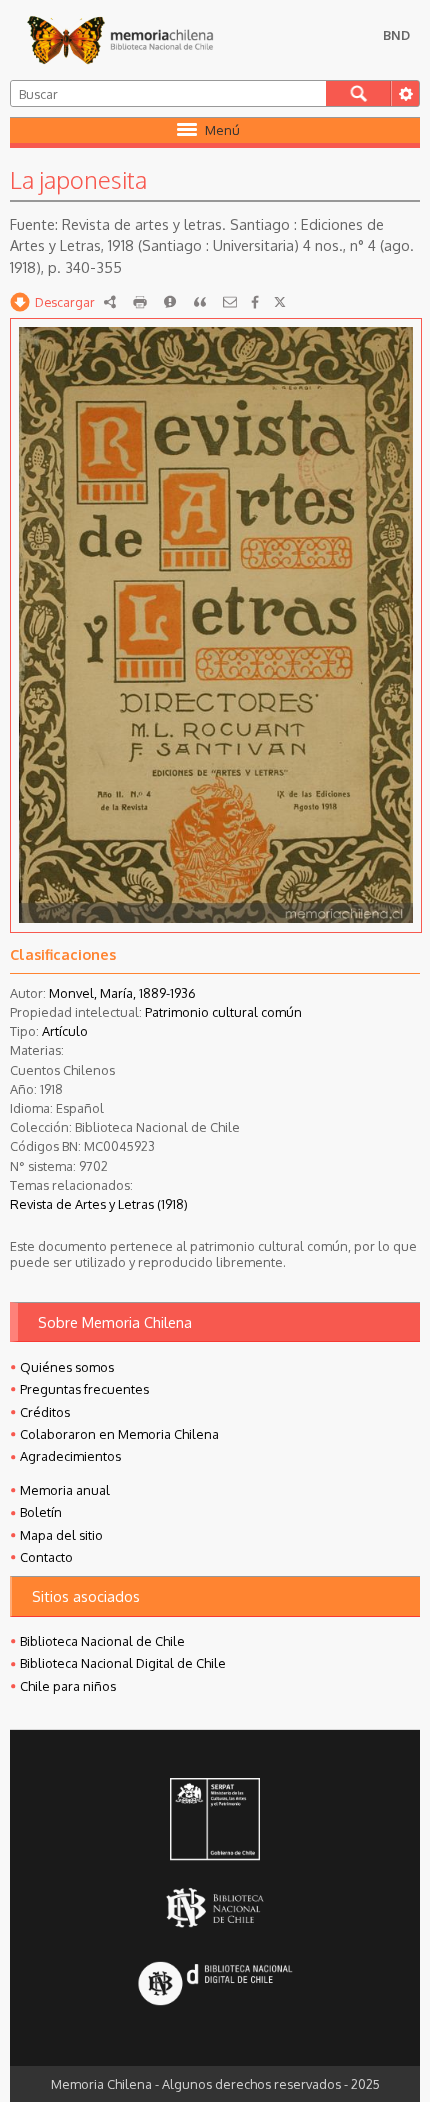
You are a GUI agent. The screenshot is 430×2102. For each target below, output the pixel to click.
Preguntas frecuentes (84, 1389)
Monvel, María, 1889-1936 (122, 993)
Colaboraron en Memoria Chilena (119, 1434)
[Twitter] (280, 302)
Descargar (65, 302)
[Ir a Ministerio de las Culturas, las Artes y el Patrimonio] (215, 1821)
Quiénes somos (67, 1367)
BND (396, 35)
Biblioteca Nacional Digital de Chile (123, 1663)
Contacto (46, 1557)
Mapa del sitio (61, 1535)
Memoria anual (65, 1490)
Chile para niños (68, 1686)
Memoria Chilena (120, 40)
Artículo (65, 1031)
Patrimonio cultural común (223, 1012)
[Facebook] (255, 302)
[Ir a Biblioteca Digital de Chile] (215, 1985)
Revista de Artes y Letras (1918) (99, 1204)
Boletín (41, 1512)
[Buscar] (358, 93)
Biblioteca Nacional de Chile (102, 1641)
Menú (222, 130)
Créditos (45, 1412)
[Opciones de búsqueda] (405, 93)
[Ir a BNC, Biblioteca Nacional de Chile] (215, 1907)
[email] (230, 302)
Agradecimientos (70, 1456)
